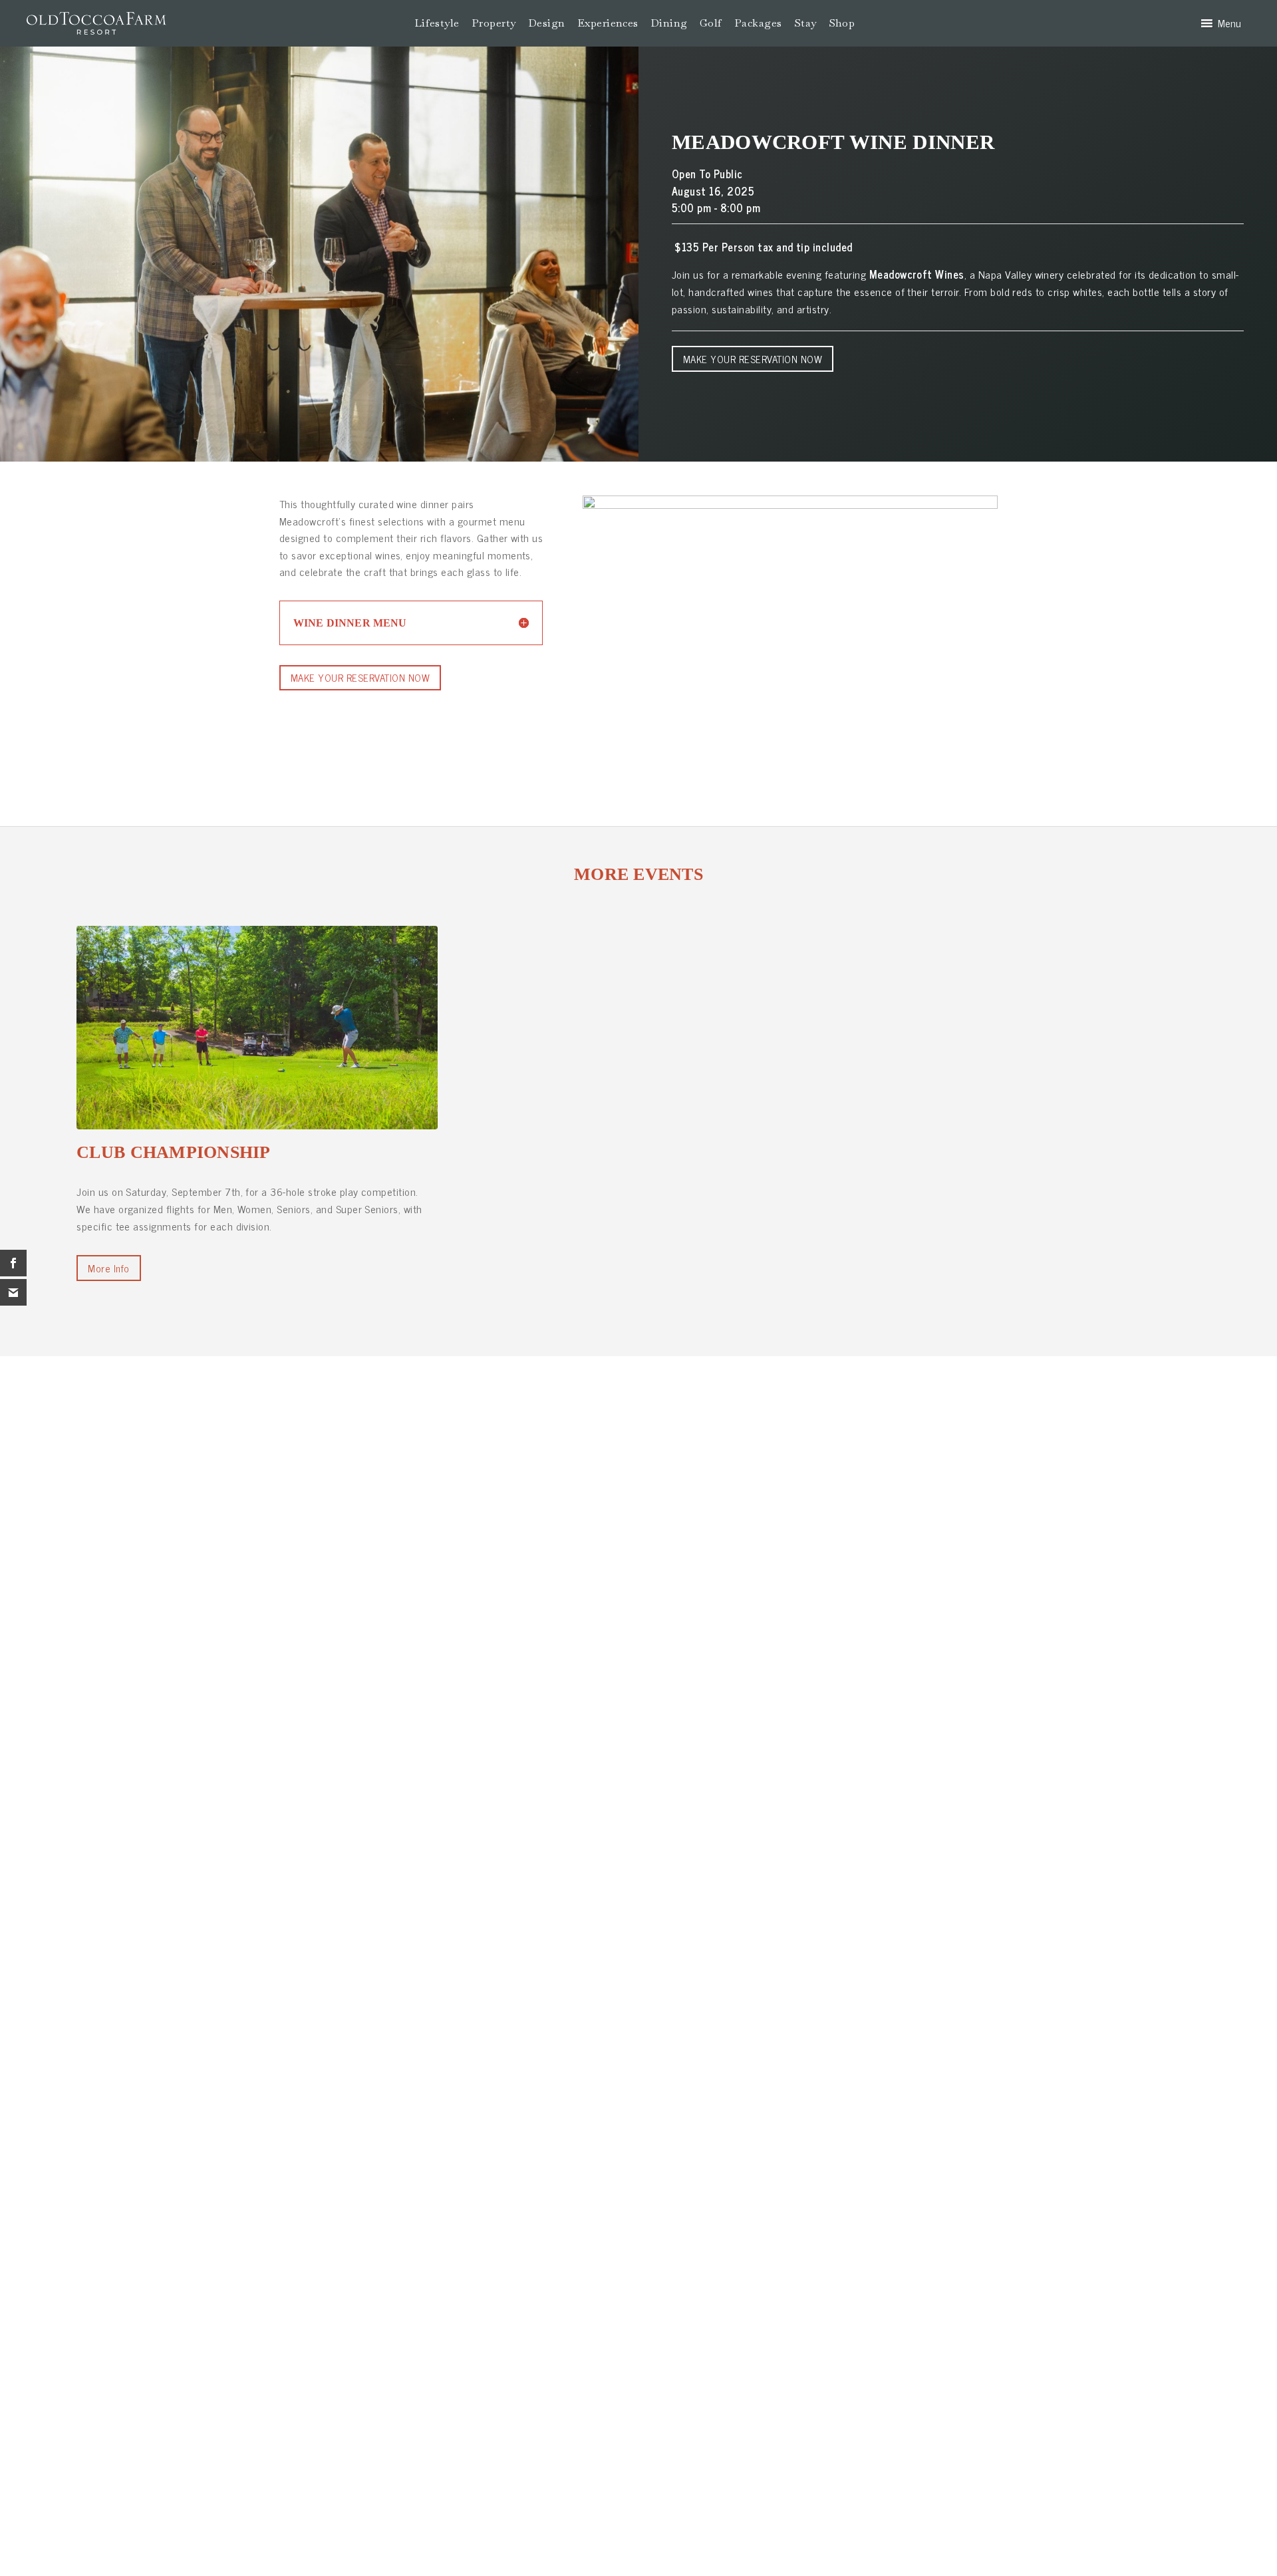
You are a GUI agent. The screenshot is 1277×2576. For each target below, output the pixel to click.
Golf (711, 23)
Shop (842, 23)
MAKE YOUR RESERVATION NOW (753, 359)
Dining (669, 23)
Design (547, 23)
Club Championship (173, 1152)
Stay (805, 23)
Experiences (608, 23)
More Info (108, 1268)
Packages (758, 23)
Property (494, 23)
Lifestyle (437, 23)
